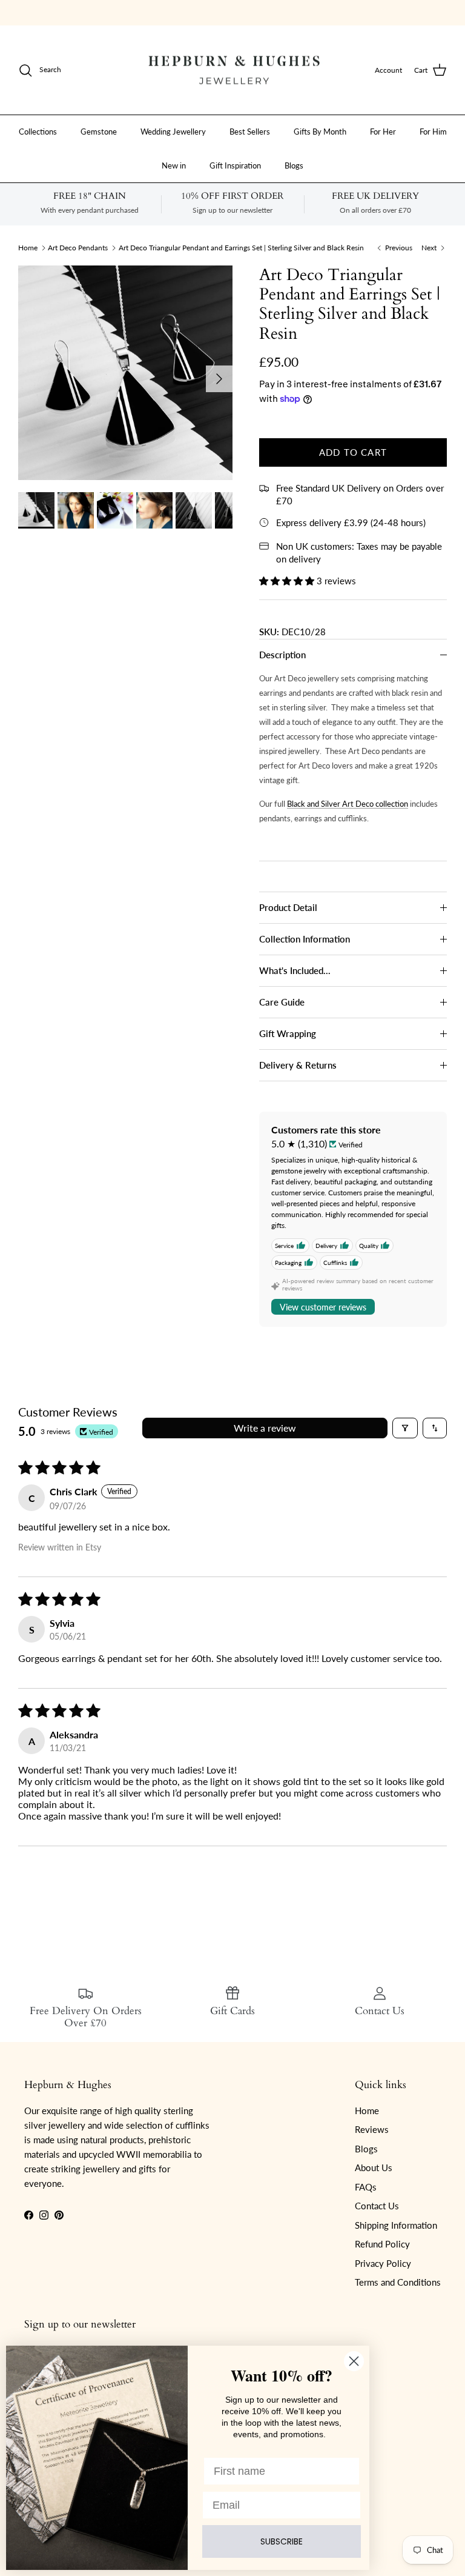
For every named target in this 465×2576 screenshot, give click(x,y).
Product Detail (288, 907)
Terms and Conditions (398, 2282)
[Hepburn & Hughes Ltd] (232, 70)
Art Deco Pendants (78, 248)
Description (282, 655)
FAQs (366, 2187)
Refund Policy (382, 2244)
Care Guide (282, 1002)
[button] (288, 581)
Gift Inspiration (235, 165)
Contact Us (377, 2206)
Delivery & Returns (298, 1065)
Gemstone (99, 132)
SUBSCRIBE (282, 2541)
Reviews (372, 2129)
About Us (374, 2167)
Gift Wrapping (288, 1033)
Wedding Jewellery (173, 132)
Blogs (294, 165)
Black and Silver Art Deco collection (348, 804)
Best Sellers (250, 132)
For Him (433, 132)
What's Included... (295, 970)
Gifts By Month (320, 132)
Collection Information (305, 939)
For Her (383, 132)
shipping (198, 12)
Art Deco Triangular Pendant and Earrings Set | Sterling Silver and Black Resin (241, 248)
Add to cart (353, 452)
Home (28, 248)
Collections (38, 132)
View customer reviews (323, 1307)
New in (174, 165)
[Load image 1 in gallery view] (125, 373)
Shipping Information (396, 2225)
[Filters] (405, 1428)
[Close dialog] (354, 2361)
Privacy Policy (383, 2263)
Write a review (265, 1428)
